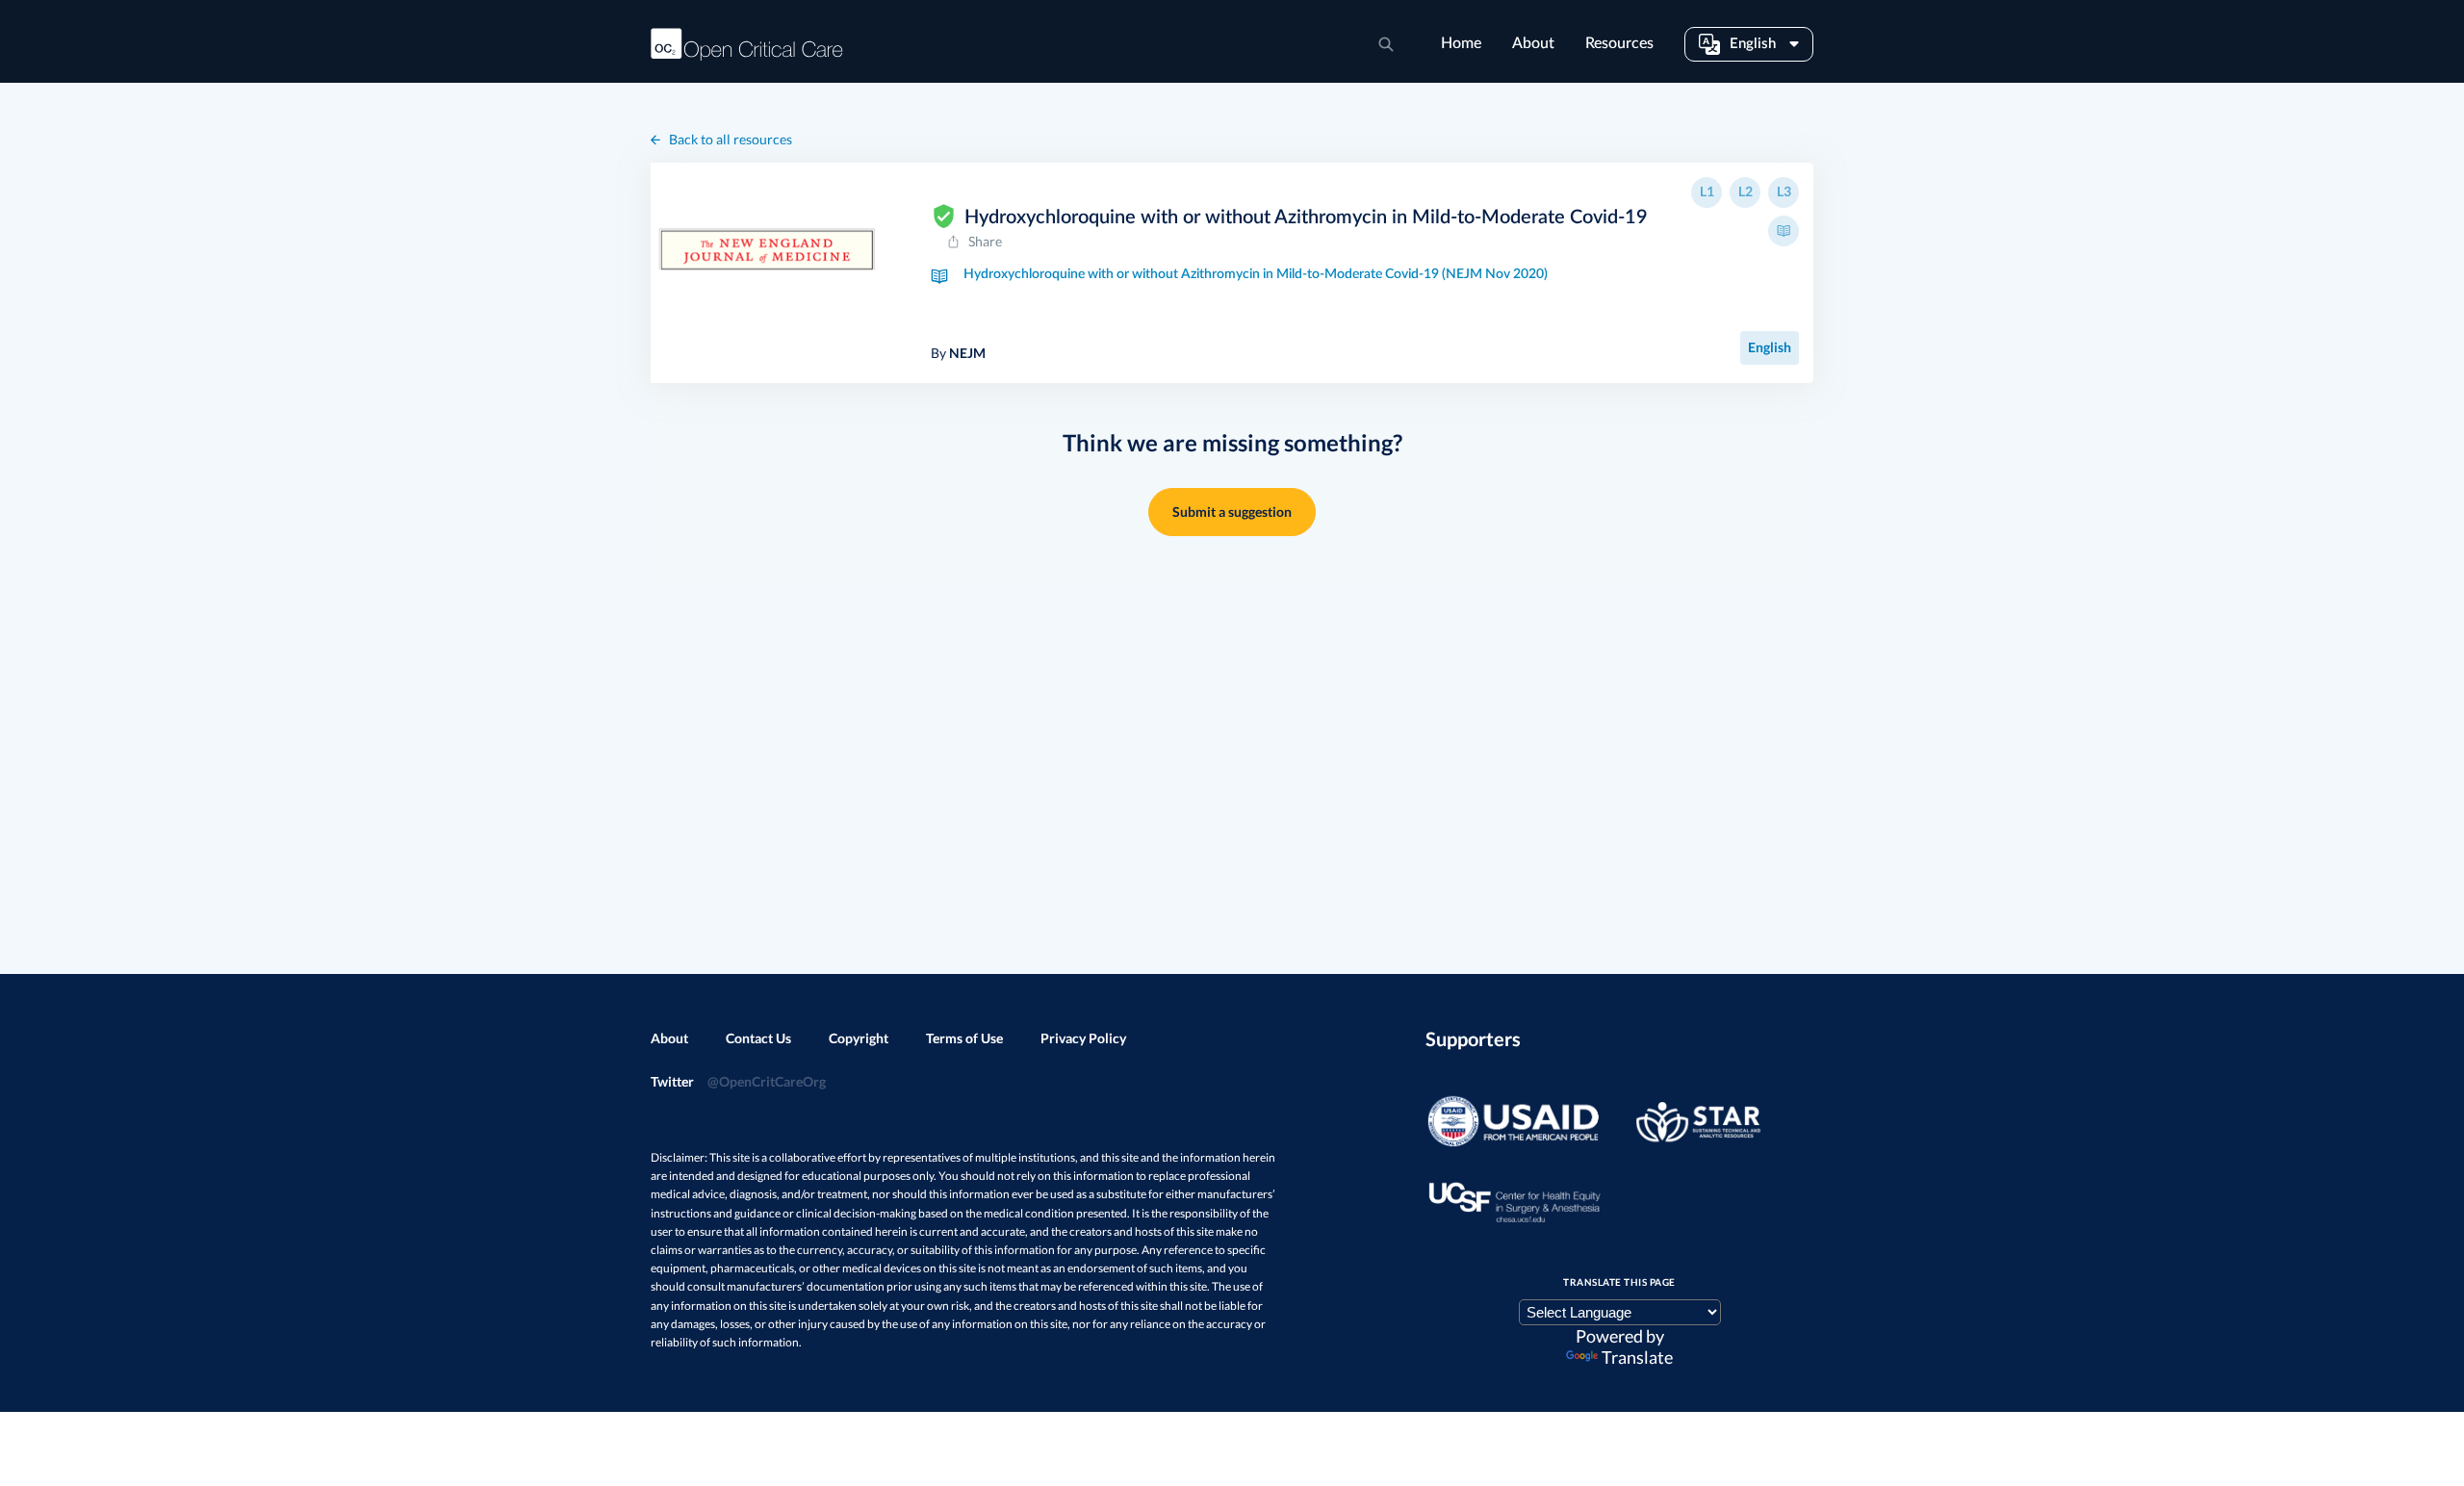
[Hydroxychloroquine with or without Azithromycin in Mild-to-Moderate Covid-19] (767, 248)
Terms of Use (964, 1038)
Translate (1637, 1357)
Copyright (859, 1038)
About (1533, 43)
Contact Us (758, 1038)
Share (985, 241)
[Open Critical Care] (747, 44)
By (958, 353)
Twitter (738, 1081)
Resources (1619, 43)
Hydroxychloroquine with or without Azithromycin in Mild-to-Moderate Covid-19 (1306, 218)
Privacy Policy (1083, 1038)
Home (1461, 43)
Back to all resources (731, 139)
